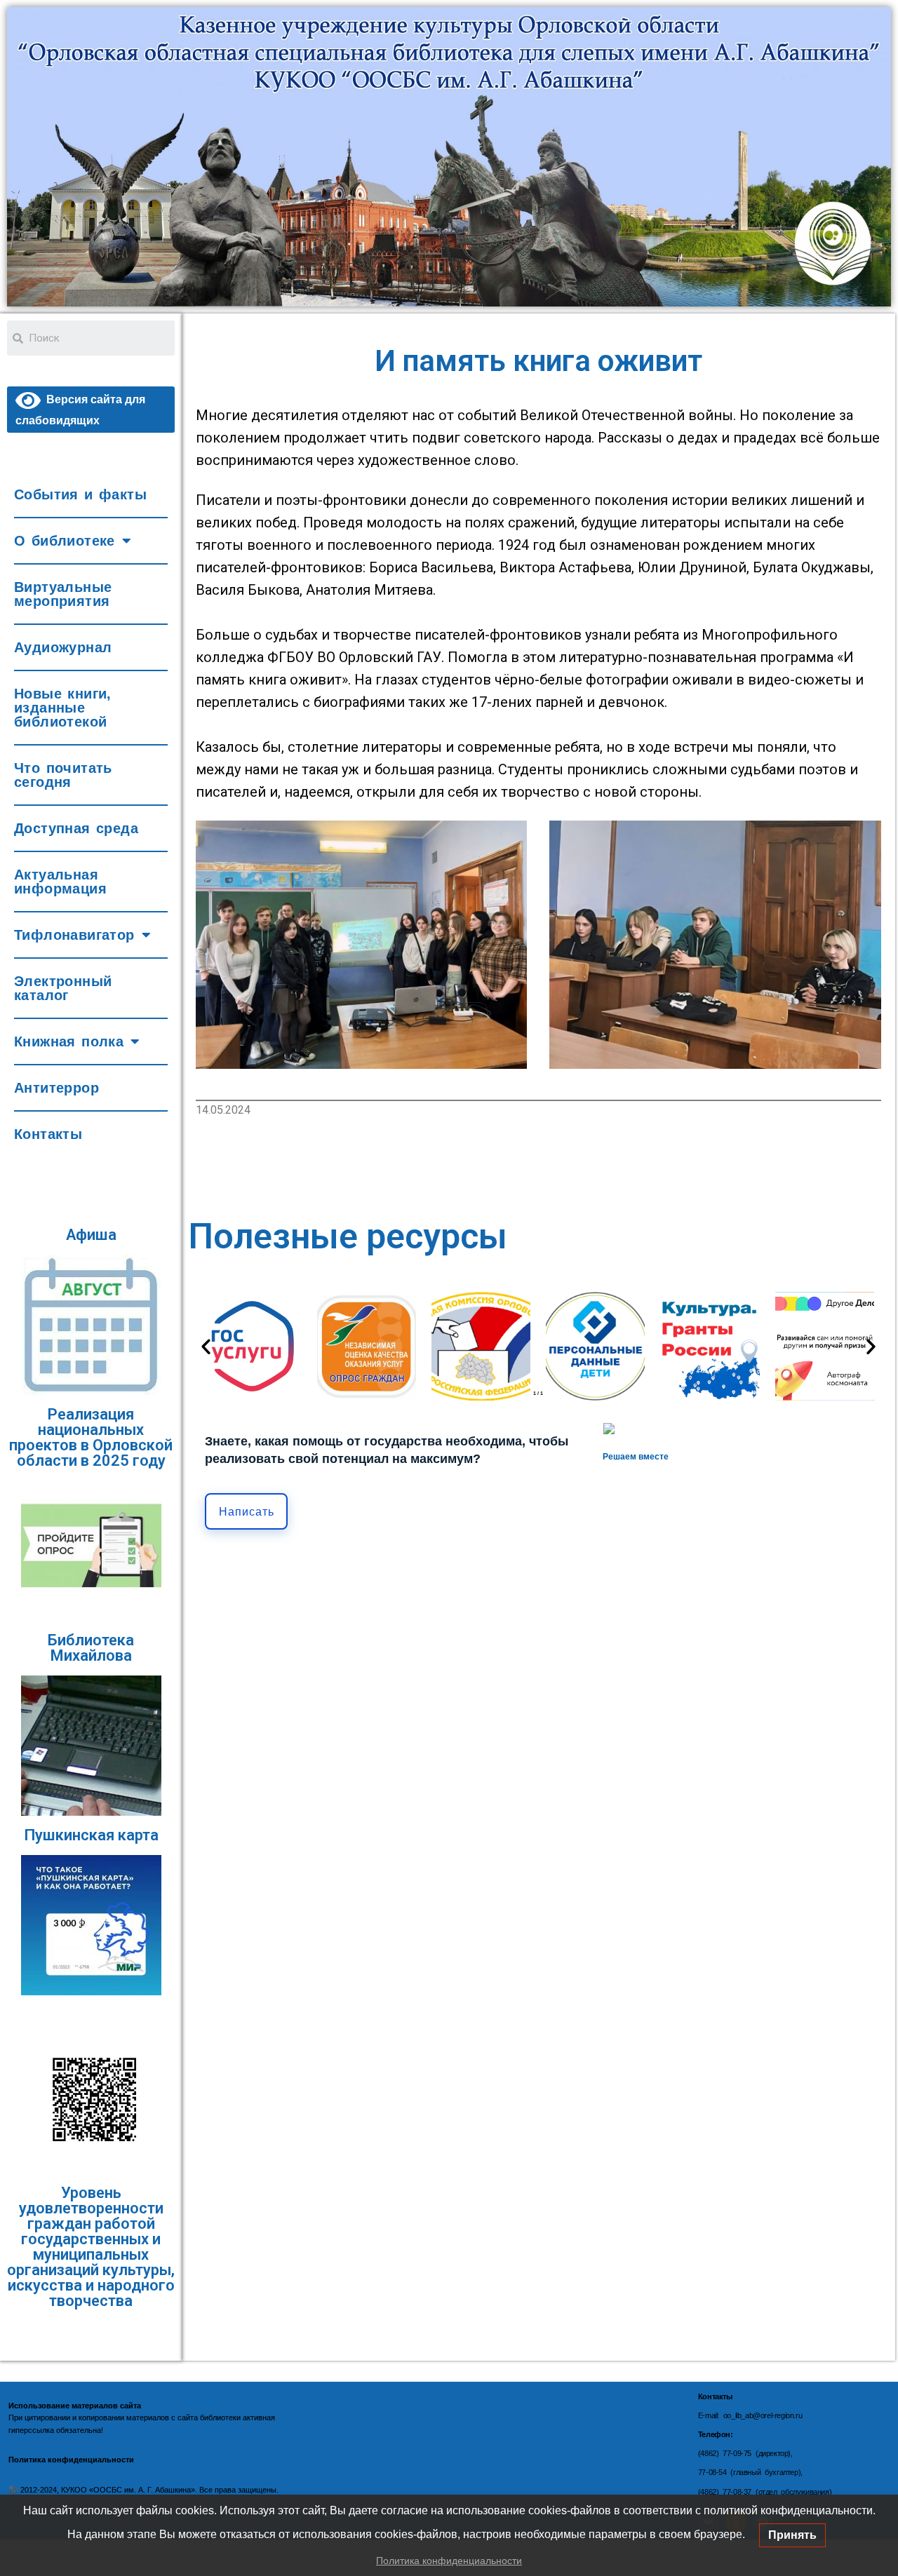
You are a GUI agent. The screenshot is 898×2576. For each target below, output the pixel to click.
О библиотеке (65, 541)
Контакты (48, 1134)
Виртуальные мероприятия (63, 594)
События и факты (80, 494)
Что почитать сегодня (63, 775)
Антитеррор (56, 1088)
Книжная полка (69, 1041)
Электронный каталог (63, 988)
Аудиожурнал (63, 647)
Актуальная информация (60, 882)
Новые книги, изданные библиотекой (63, 708)
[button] (206, 1346)
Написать (247, 1512)
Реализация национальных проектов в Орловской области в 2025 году (91, 1437)
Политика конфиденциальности (449, 2561)
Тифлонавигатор (74, 935)
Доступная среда (76, 828)
